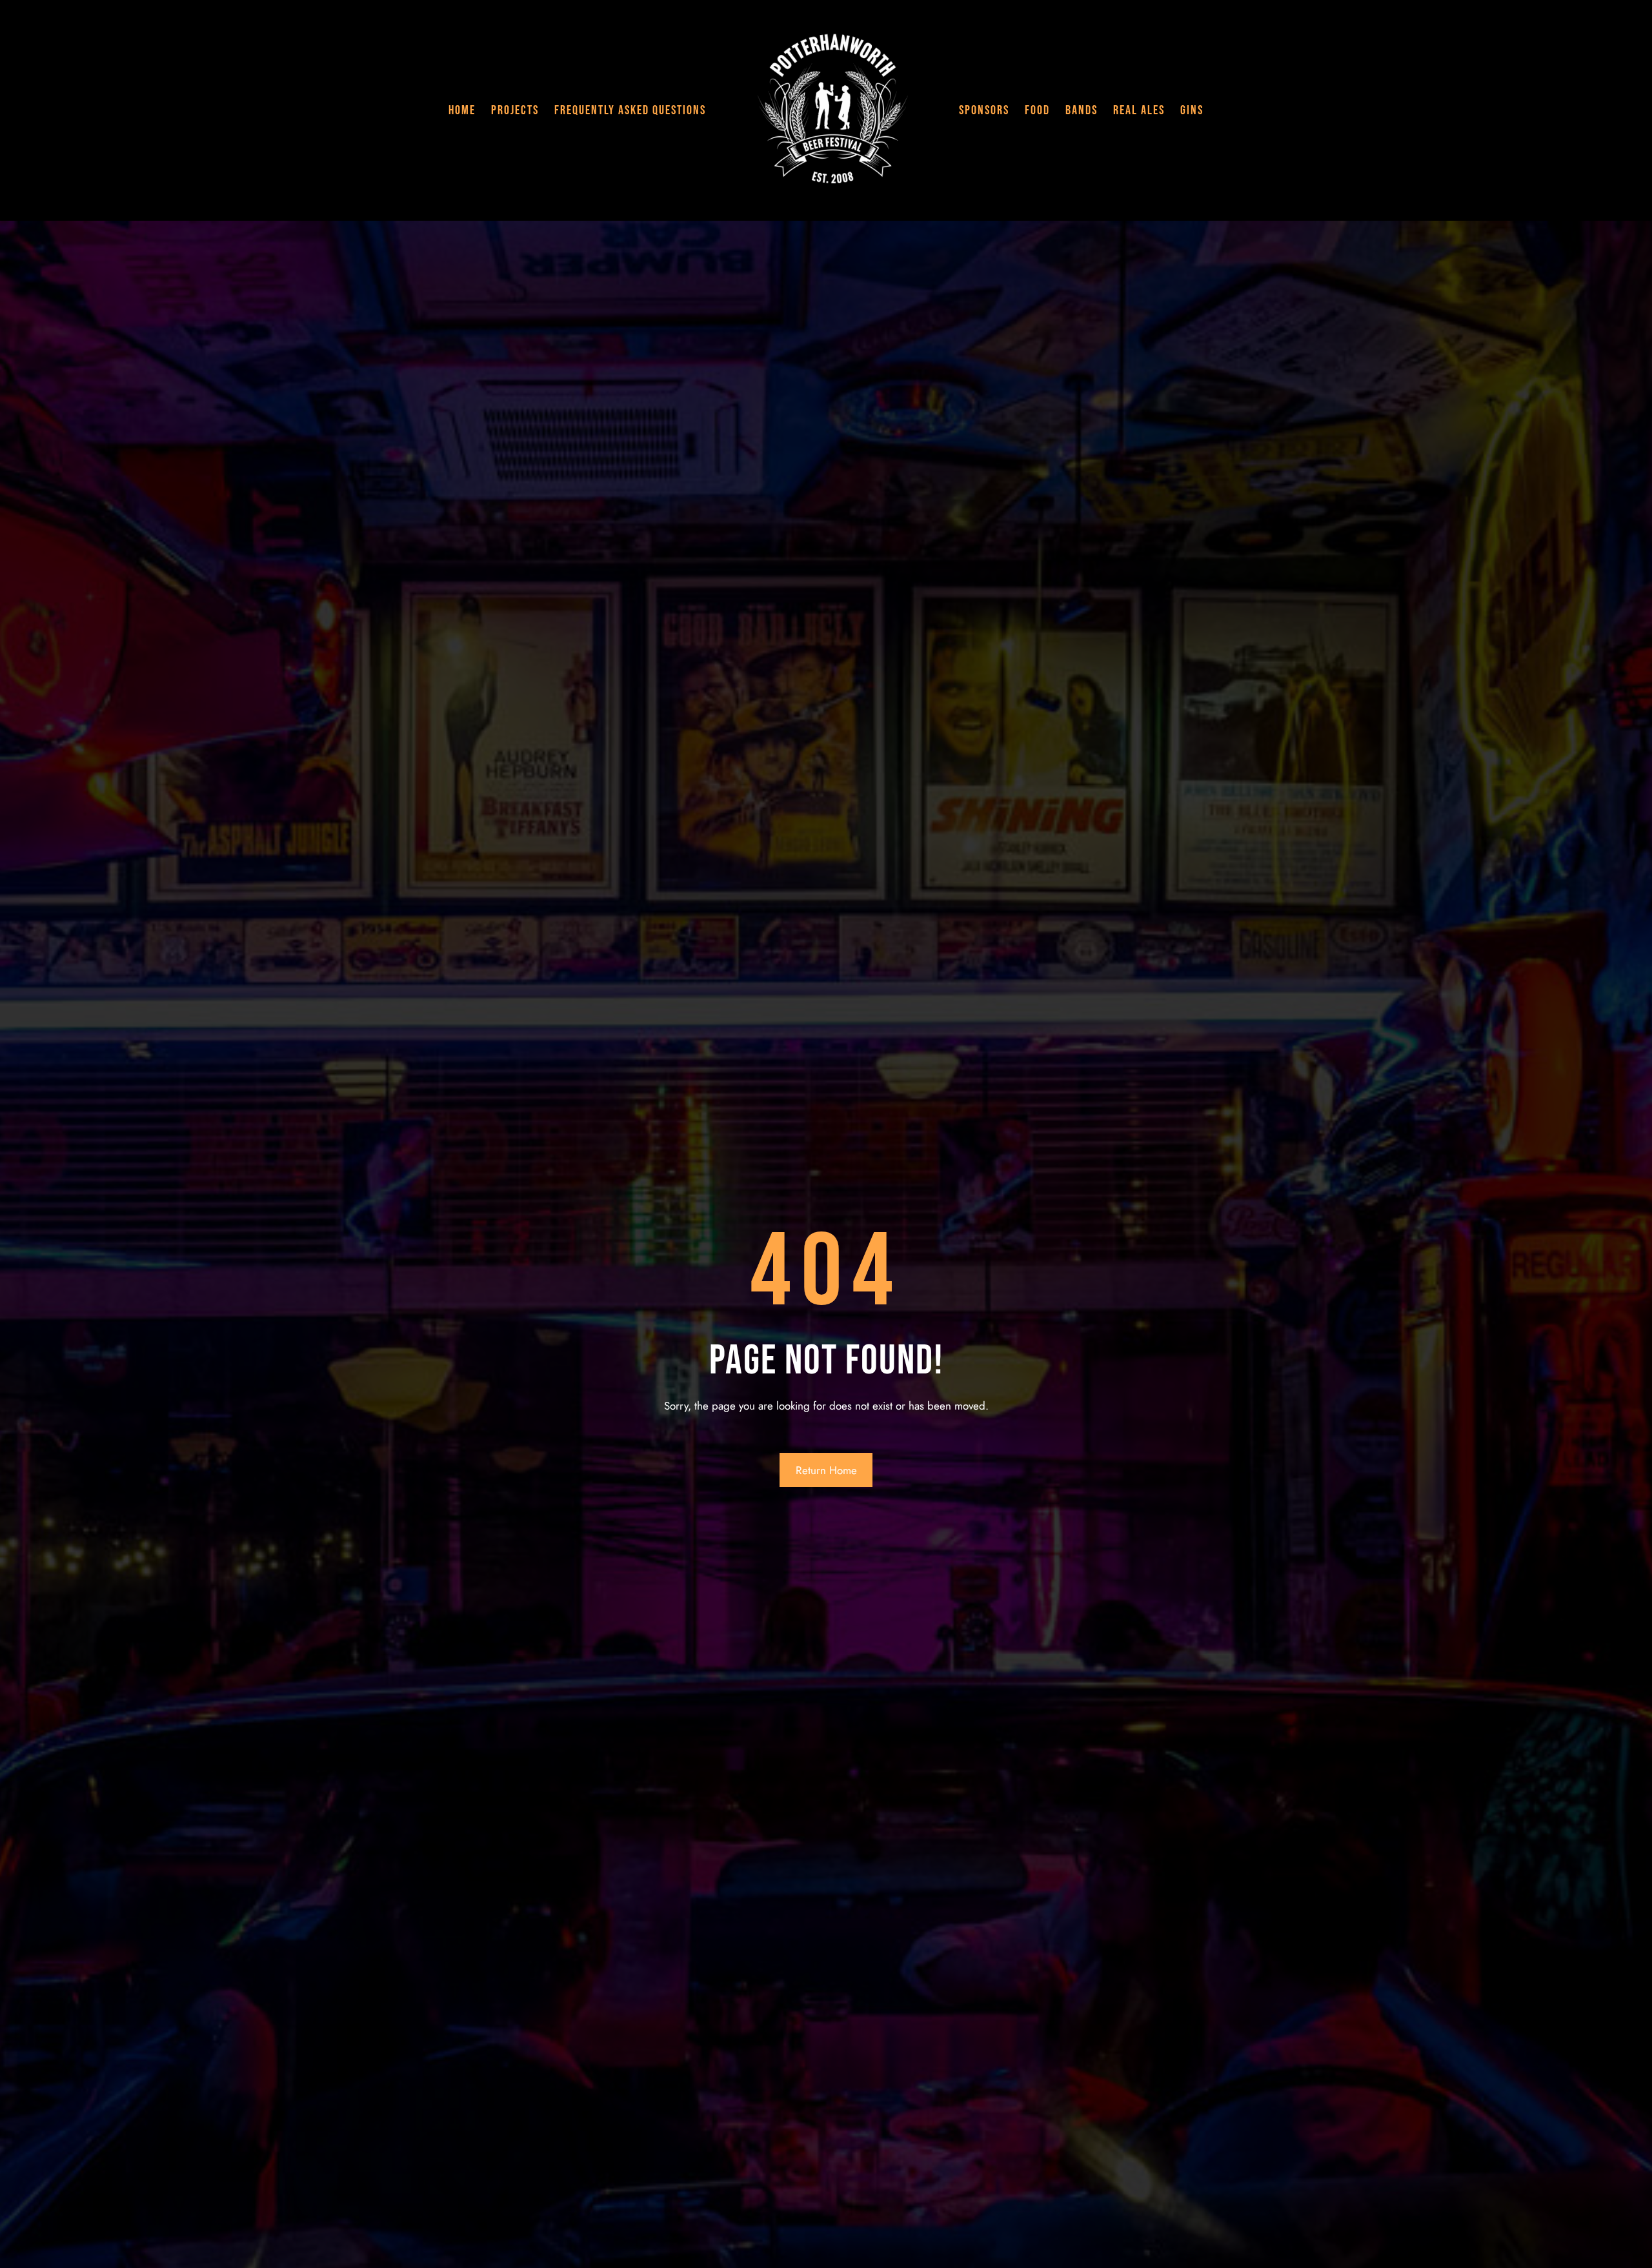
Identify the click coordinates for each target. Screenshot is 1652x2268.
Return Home (826, 1470)
